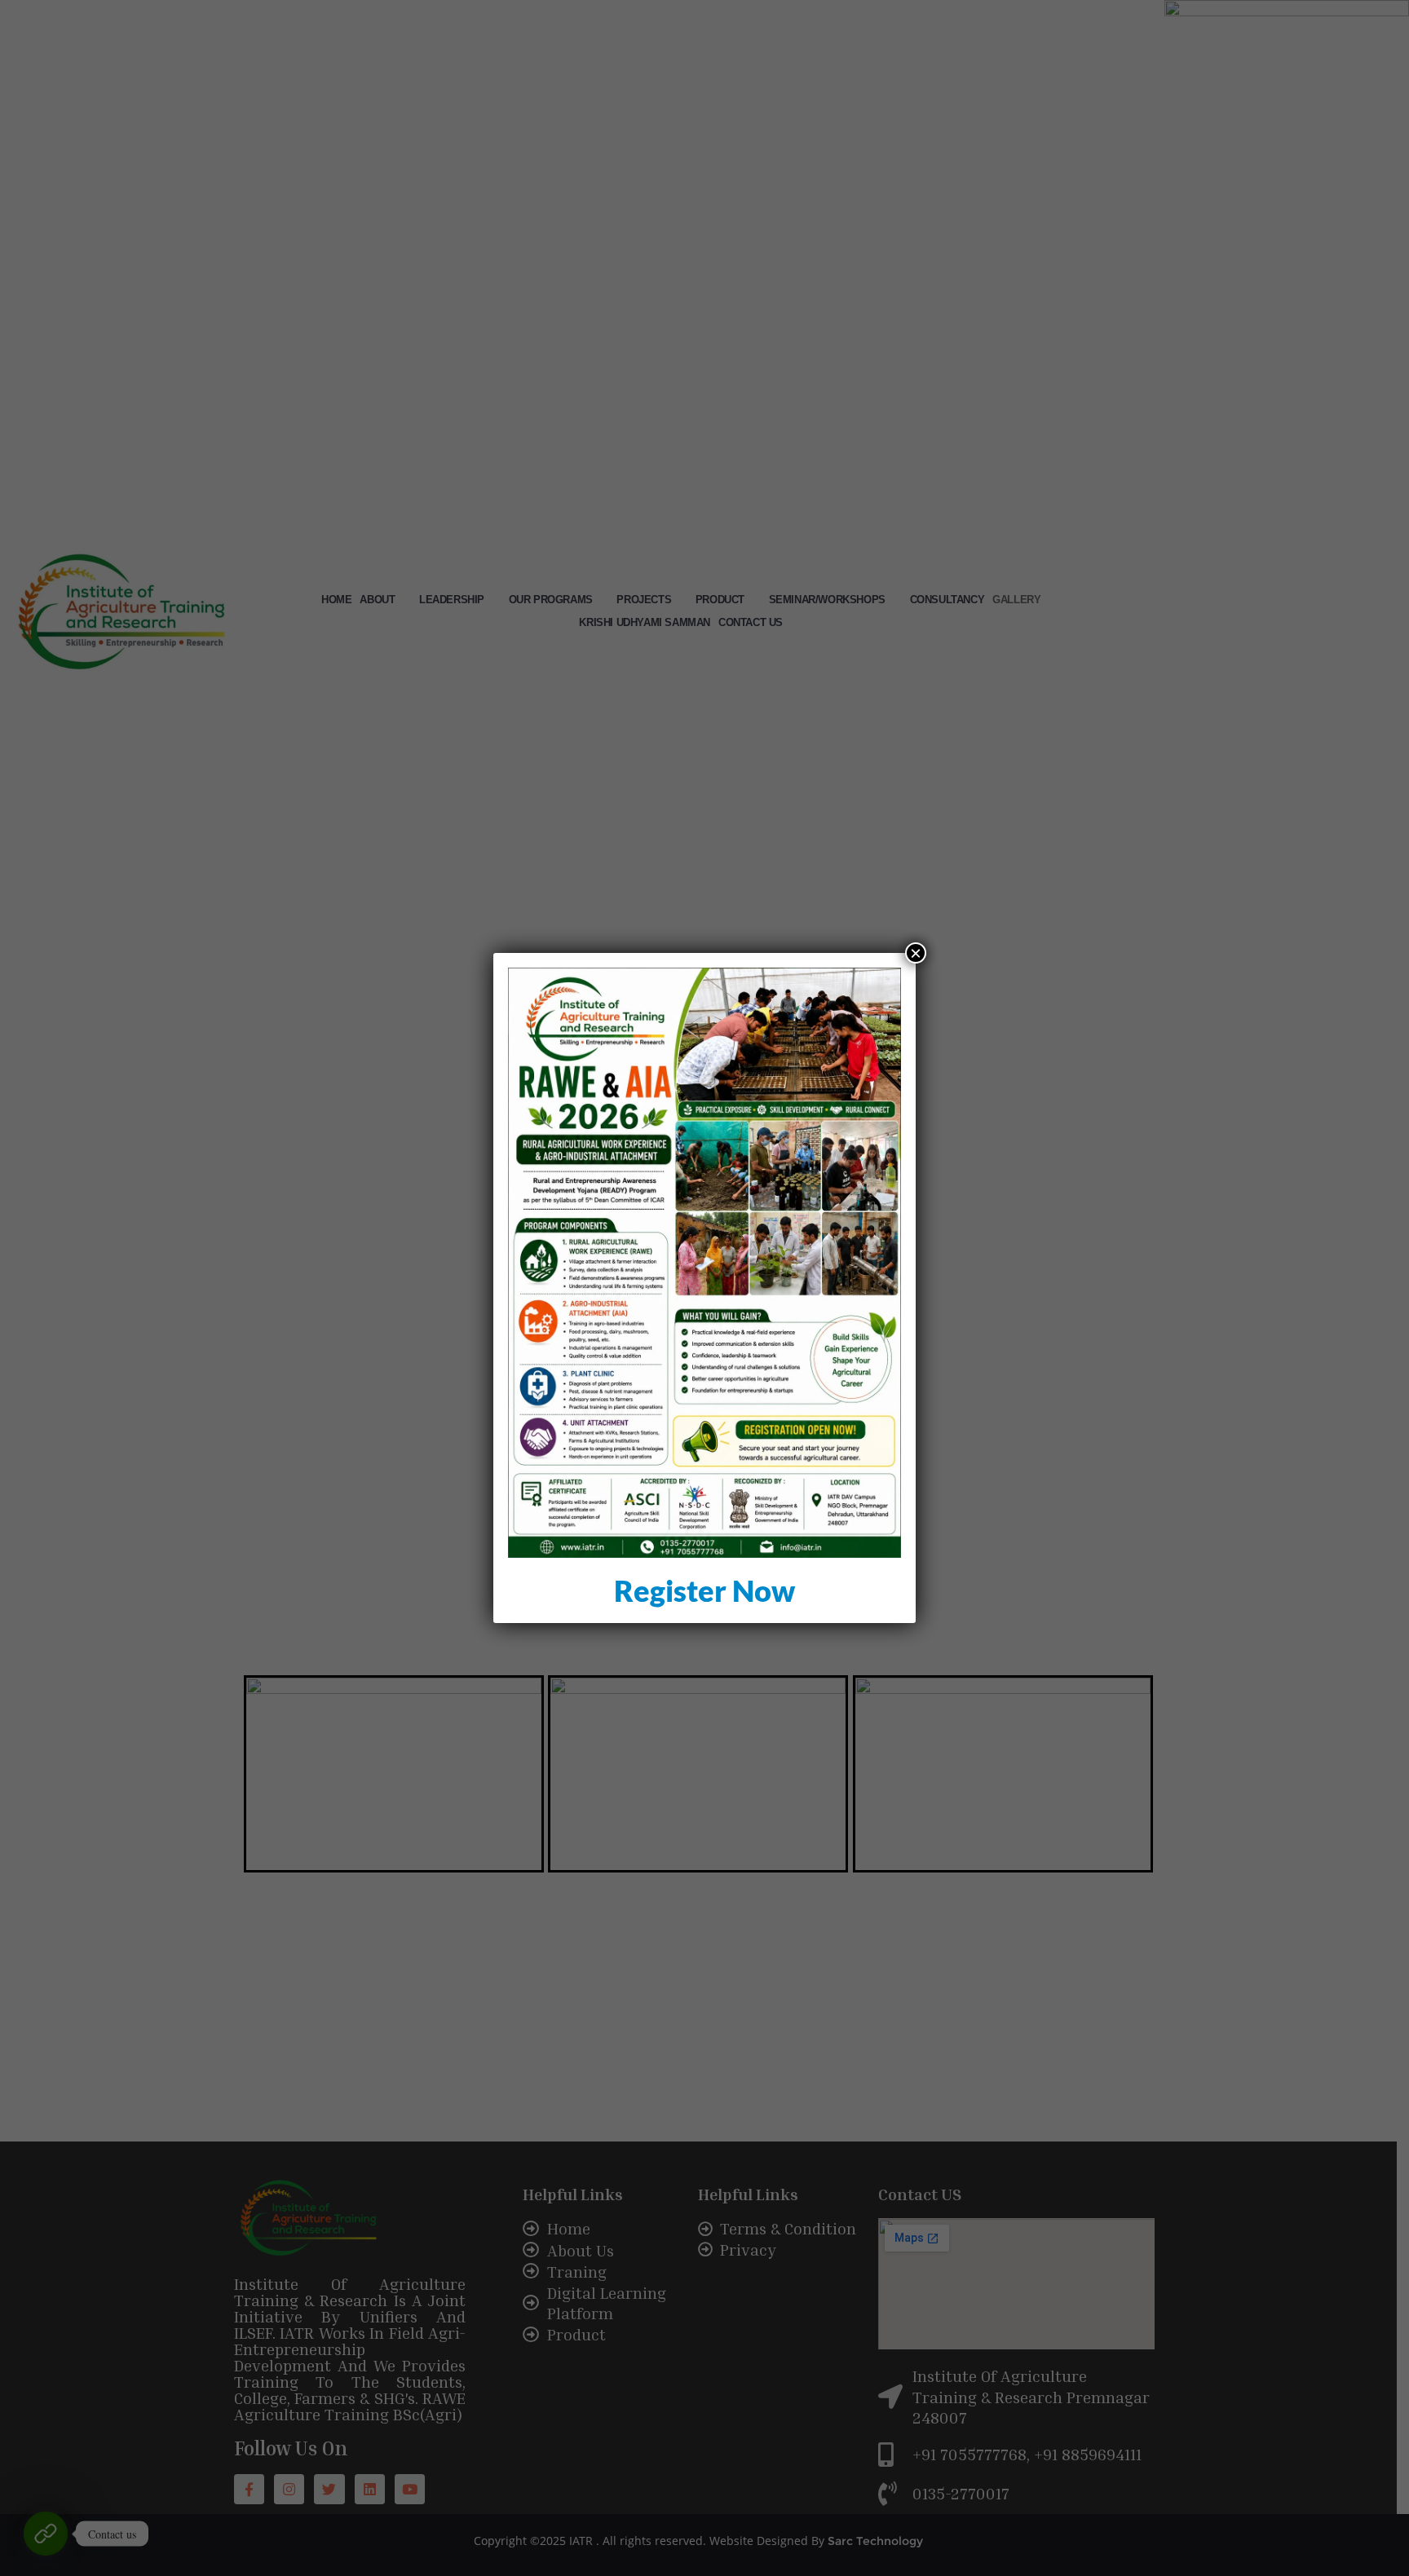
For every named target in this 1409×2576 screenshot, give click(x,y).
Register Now (704, 1590)
